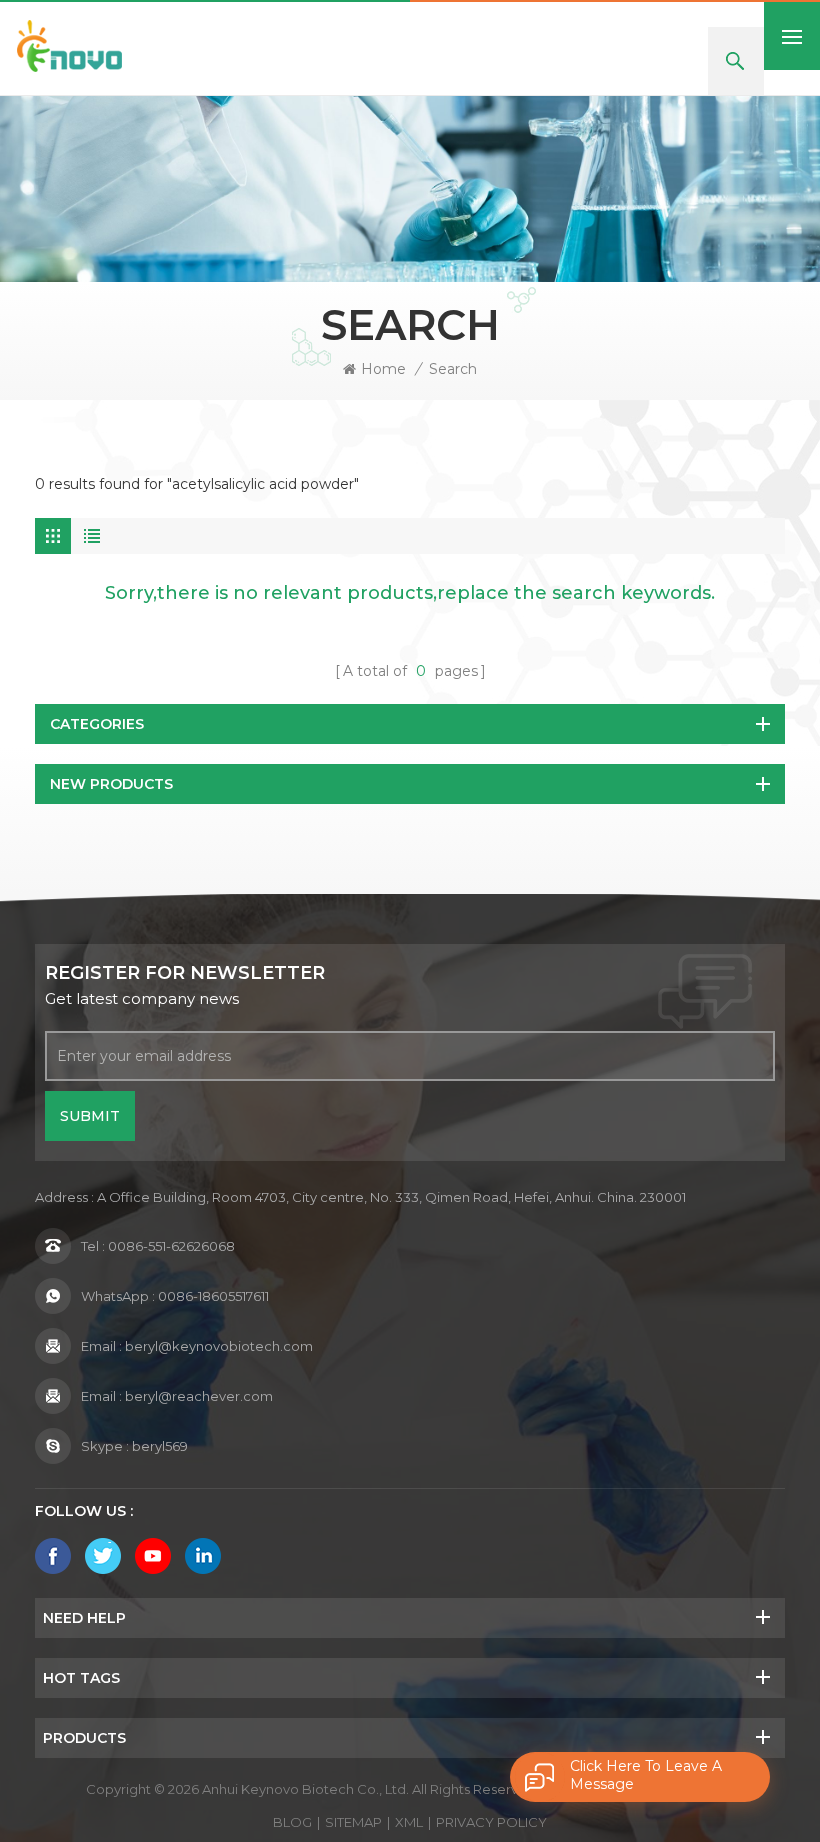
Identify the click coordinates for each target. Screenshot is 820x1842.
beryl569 (160, 1446)
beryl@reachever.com (199, 1396)
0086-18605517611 (213, 1296)
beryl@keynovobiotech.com (219, 1346)
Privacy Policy (491, 1822)
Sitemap (353, 1822)
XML (409, 1822)
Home (383, 369)
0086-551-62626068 (171, 1246)
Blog (292, 1822)
